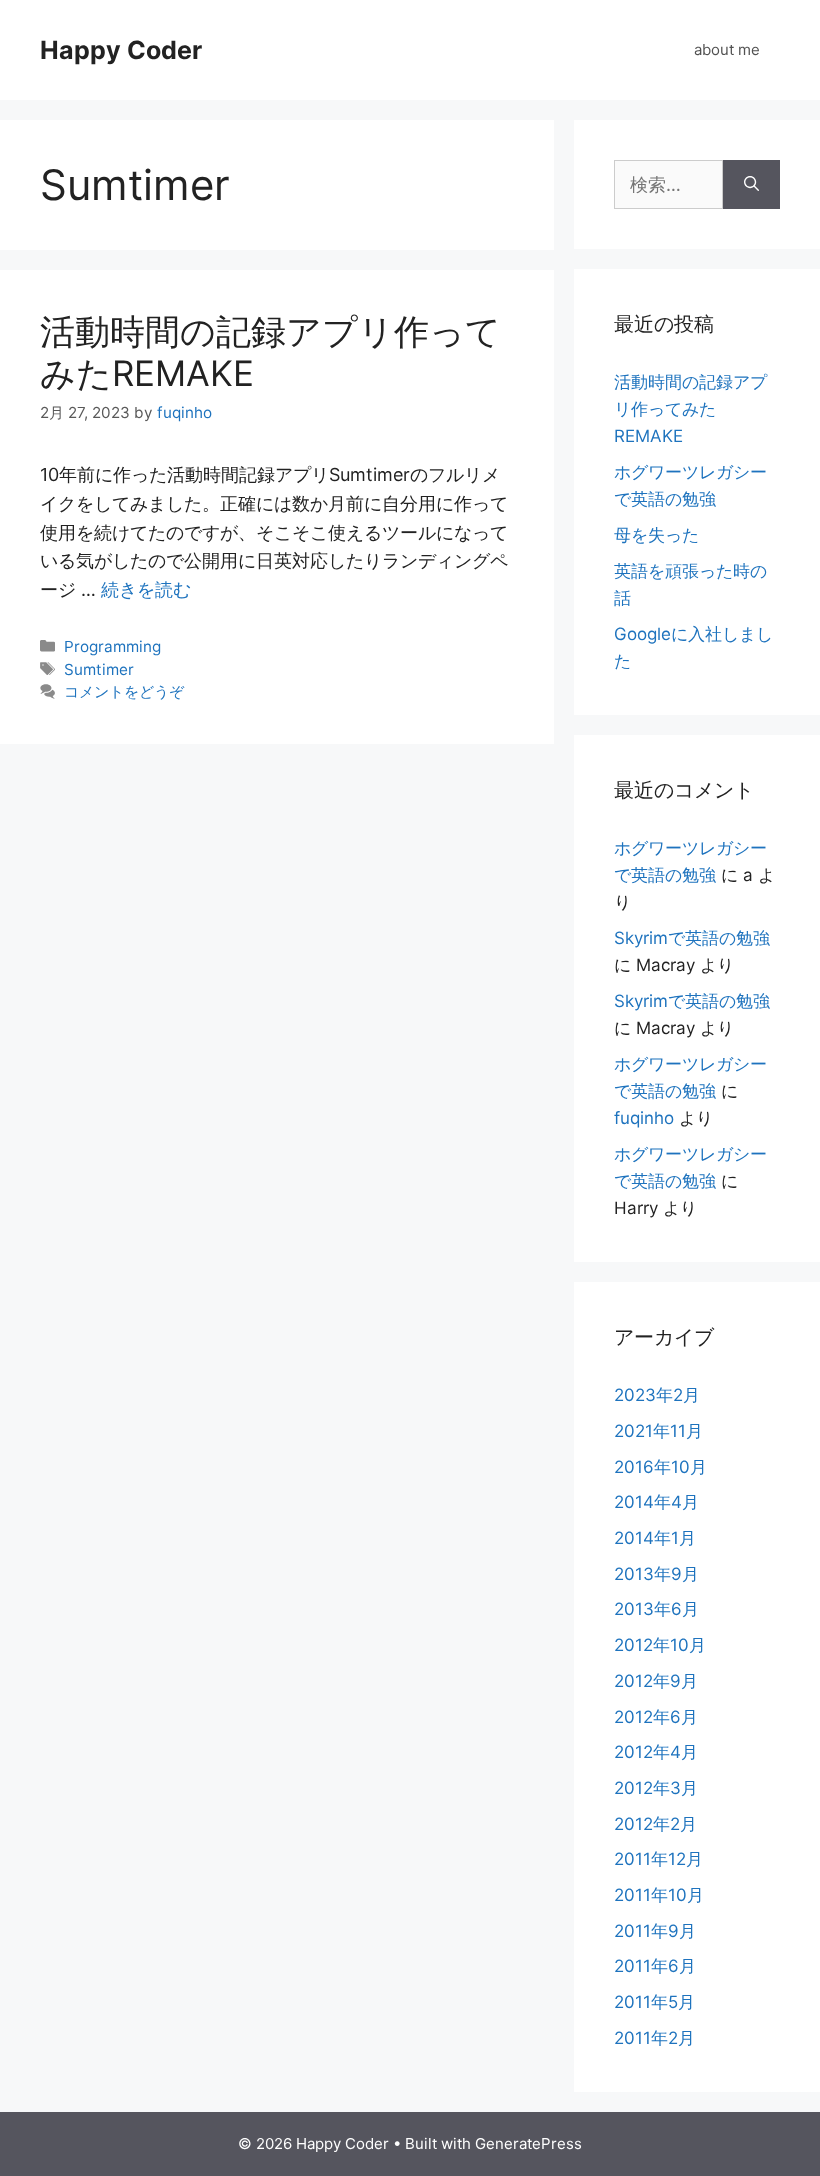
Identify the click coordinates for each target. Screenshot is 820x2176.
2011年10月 (659, 1895)
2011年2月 (654, 2038)
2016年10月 (660, 1467)
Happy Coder (121, 50)
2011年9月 (655, 1931)
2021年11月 (658, 1431)
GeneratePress (528, 2143)
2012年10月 (660, 1645)
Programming (112, 646)
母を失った (656, 535)
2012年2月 (655, 1824)
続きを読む (146, 589)
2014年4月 (656, 1502)
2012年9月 (656, 1681)
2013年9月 (656, 1574)
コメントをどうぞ (124, 691)
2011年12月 (658, 1859)
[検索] (751, 184)
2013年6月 (656, 1609)
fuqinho (644, 1118)
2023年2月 (657, 1395)
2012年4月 (656, 1752)
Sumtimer (99, 669)
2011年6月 (655, 1966)
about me (727, 49)
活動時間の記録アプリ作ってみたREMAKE (690, 409)
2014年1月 (655, 1538)
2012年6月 (656, 1717)
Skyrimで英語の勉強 (692, 938)
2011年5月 (654, 2002)
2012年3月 (656, 1788)
